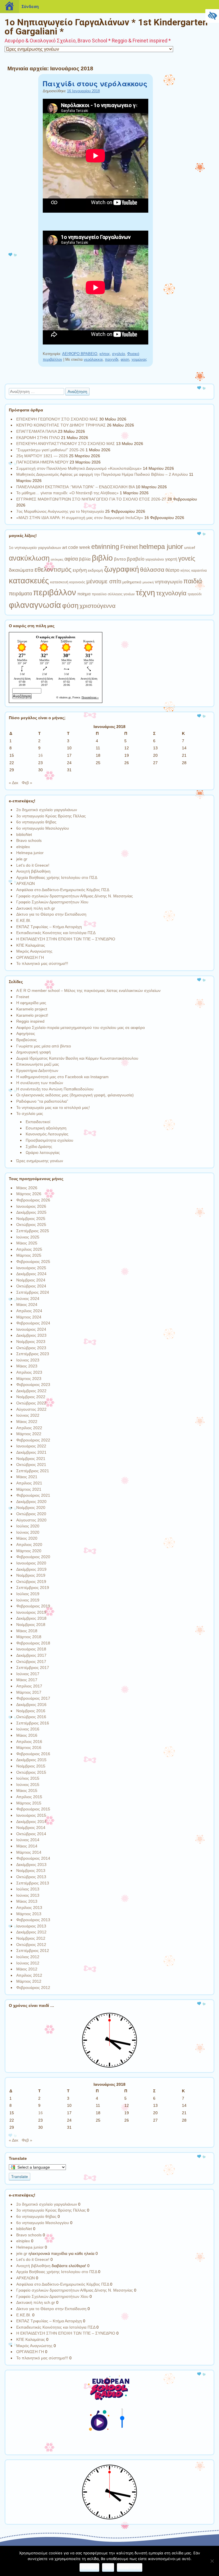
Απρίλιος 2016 (29, 1742)
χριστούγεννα (98, 606)
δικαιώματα (21, 570)
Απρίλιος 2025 (29, 1249)
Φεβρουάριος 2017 (33, 1698)
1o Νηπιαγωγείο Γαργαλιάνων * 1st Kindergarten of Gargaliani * (106, 27)
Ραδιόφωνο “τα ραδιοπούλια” (42, 1101)
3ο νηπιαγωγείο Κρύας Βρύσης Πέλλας (51, 816)
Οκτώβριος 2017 (31, 1662)
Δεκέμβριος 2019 (31, 1569)
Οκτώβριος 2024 (31, 1286)
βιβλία (85, 559)
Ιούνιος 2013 (28, 1895)
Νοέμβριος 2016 (31, 1711)
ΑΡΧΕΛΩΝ (26, 883)
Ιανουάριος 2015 (31, 1815)
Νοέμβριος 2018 (31, 1625)
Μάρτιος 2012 (29, 1981)
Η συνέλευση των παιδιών (40, 1083)
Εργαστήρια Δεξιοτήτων (37, 1070)
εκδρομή (95, 570)
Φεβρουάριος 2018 (33, 1643)
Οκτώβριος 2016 (31, 1717)
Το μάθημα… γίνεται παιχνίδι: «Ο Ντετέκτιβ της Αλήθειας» (67, 493)
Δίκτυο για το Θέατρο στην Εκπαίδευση (51, 914)
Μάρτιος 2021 (29, 1489)
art (65, 547)
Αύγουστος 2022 (31, 1409)
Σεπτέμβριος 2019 (33, 1588)
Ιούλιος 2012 (28, 1957)
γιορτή (171, 559)
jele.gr (22, 859)
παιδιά (193, 581)
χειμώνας (139, 359)
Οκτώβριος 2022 (31, 1403)
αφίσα (71, 559)
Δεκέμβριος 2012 (31, 1932)
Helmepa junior (30, 853)
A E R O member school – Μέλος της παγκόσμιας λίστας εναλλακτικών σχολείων (88, 990)
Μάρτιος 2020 (29, 1551)
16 (40, 755)
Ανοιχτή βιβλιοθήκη (33, 871)
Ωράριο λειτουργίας (43, 1152)
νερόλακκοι (93, 359)
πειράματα (20, 594)
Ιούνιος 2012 (28, 1963)
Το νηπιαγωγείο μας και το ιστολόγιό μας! (53, 1107)
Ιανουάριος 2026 (31, 1206)
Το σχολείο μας (30, 1113)
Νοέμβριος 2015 (31, 1766)
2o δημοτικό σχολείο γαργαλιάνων (47, 810)
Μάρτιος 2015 (29, 1803)
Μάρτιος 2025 (29, 1255)
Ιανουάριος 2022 (31, 1446)
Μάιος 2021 (27, 1477)
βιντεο (120, 559)
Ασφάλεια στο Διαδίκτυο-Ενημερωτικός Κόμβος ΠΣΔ (63, 890)
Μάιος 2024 (27, 1305)
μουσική (148, 582)
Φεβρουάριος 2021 (33, 1495)
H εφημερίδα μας (31, 1003)
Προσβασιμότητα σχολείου (49, 1140)
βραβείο (136, 559)
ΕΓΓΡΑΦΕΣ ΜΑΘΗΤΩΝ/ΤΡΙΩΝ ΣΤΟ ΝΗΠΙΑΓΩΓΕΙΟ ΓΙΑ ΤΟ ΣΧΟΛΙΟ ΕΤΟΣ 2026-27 (91, 499)
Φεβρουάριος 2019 (33, 1606)
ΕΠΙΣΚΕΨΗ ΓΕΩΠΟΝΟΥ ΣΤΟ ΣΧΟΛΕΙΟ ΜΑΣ (57, 419)
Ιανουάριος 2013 (31, 1926)
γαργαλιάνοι (155, 559)
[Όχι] (212, 2561)
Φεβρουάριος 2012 (33, 1988)
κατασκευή (59, 582)
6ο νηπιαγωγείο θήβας (36, 822)
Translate (20, 2177)
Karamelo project (32, 1009)
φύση (125, 359)
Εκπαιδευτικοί (38, 1122)
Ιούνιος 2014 (28, 1840)
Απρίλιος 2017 (29, 1686)
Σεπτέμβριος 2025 (33, 1231)
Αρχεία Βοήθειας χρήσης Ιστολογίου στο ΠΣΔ (57, 877)
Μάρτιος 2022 (29, 1434)
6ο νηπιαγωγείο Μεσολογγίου (43, 828)
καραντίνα (199, 571)
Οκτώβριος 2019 (31, 1582)
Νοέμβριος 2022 (31, 1397)
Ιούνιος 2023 (28, 1360)
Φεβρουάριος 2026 (33, 1200)
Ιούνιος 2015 (28, 1785)
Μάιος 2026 (27, 1188)
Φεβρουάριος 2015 (33, 1809)
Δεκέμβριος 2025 (31, 1212)
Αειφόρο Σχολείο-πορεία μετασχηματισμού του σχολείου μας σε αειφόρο (81, 1027)
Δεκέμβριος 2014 (31, 1822)
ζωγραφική (121, 569)
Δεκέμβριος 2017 (31, 1655)
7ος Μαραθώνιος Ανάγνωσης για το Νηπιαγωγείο (60, 511)
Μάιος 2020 (27, 1538)
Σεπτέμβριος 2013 (33, 1883)
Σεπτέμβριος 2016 (33, 1723)
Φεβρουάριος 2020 (33, 1557)
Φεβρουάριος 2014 (33, 1858)
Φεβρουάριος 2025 (33, 1262)
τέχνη (145, 592)
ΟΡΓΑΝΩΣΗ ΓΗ (30, 957)
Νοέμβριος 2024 (31, 1280)
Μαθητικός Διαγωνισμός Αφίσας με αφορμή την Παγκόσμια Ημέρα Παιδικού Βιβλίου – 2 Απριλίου (102, 474)
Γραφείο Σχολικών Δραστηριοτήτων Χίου (52, 902)
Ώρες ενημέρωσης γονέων (40, 1161)
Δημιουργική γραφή (34, 1052)
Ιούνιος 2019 (28, 1600)
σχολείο (118, 354)
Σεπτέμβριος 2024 (33, 1292)
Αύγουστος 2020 (31, 1520)
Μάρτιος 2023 (29, 1379)
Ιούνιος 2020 (28, 1532)
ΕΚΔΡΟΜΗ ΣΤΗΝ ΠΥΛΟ (38, 438)
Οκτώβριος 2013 (31, 1877)
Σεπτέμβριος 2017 (33, 1668)
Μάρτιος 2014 (29, 1852)
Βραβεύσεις (27, 1040)
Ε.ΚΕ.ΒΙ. (24, 920)
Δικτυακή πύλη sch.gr (36, 908)
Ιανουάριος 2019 (31, 1612)
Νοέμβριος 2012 (31, 1938)
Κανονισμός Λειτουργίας (47, 1134)
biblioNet (24, 834)
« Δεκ (14, 783)
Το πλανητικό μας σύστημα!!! (42, 963)
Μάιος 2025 (27, 1243)
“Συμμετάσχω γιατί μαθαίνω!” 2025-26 (50, 450)
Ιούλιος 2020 (28, 1526)
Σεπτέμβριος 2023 (33, 1354)
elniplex (23, 847)
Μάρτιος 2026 (29, 1194)
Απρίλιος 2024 (29, 1311)
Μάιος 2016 (27, 1735)
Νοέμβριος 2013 (31, 1871)
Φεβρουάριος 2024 (33, 1323)
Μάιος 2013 (27, 1901)
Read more (130, 2567)
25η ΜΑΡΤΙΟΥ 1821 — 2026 (42, 456)
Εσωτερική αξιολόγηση (46, 1128)
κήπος (105, 354)
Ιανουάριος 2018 (31, 1649)
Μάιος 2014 (27, 1846)
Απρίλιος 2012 (29, 1975)
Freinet (129, 547)
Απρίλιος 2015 (29, 1797)
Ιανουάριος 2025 (31, 1268)
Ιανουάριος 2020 (31, 1563)
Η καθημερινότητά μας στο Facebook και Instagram (62, 1077)
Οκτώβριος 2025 (31, 1225)
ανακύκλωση (29, 558)
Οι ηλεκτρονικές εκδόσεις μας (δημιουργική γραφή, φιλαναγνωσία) (75, 1095)
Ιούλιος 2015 (28, 1778)
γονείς (187, 558)
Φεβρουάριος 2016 (33, 1754)
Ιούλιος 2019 (28, 1594)
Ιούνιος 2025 (28, 1237)
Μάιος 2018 (27, 1631)
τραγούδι (195, 594)
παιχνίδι (112, 359)
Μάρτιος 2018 (29, 1637)
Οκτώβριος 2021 (31, 1465)
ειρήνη (80, 570)
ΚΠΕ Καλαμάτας (31, 945)
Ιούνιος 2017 (28, 1674)
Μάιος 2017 (27, 1680)
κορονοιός (77, 582)
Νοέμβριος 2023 (31, 1342)
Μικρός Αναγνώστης (34, 951)
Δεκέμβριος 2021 (31, 1452)
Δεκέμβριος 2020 (31, 1502)
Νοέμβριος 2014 (31, 1828)
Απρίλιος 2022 (29, 1428)
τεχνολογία (171, 593)
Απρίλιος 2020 (29, 1545)
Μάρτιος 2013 (29, 1914)
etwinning (105, 547)
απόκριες (57, 559)
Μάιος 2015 (27, 1791)
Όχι (108, 2567)
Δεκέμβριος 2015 (31, 1760)
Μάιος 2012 (27, 1969)
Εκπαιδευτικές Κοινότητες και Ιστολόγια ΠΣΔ (56, 933)
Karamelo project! (32, 1015)
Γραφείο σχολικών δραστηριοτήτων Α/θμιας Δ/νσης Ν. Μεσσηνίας (75, 896)
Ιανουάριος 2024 (31, 1329)
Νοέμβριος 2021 (31, 1459)
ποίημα (84, 594)
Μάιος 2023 (27, 1366)
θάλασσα (152, 570)
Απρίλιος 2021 (29, 1483)
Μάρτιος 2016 (29, 1748)
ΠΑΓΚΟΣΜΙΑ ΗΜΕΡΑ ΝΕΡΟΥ (42, 462)
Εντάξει (89, 2567)
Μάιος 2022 (27, 1422)
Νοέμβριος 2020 (31, 1508)
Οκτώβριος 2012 (31, 1945)
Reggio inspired (30, 1021)
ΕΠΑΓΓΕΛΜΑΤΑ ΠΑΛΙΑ (36, 431)
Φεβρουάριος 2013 (33, 1920)
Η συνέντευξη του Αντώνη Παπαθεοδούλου (55, 1089)
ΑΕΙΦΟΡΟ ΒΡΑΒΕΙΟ (80, 354)
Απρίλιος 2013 (29, 1908)
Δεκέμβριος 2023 (31, 1335)
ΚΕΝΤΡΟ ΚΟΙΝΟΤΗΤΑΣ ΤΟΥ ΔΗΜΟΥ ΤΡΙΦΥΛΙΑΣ (61, 425)
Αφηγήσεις (26, 1033)
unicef (190, 547)
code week (79, 547)
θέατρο (172, 570)
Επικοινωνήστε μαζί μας (38, 1064)
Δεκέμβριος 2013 (31, 1865)
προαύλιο (99, 594)
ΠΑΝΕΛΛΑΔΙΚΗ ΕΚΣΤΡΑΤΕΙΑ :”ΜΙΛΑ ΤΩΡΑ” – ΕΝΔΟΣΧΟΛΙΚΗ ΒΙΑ (75, 487)
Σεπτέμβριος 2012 (33, 1951)
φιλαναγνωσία (35, 605)
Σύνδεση (30, 6)
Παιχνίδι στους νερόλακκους (95, 83)
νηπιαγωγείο (169, 582)
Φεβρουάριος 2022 (33, 1440)
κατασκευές (29, 581)
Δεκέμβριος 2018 (31, 1618)
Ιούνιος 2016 (28, 1729)
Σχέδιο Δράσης (39, 1147)
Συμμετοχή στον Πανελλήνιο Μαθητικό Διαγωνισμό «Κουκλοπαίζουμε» (79, 468)
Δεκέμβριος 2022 (31, 1391)
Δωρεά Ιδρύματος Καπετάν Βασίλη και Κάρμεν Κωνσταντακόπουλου (77, 1058)
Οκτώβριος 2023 (31, 1348)
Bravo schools (29, 840)
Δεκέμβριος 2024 (31, 1274)
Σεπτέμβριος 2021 (33, 1471)
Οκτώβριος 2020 (31, 1514)
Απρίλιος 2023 (29, 1372)
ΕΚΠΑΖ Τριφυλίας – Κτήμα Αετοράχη (49, 927)
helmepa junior (161, 546)
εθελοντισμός (53, 570)
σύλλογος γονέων (121, 594)
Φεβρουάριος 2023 (33, 1385)
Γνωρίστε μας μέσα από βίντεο (44, 1046)
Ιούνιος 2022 (28, 1415)
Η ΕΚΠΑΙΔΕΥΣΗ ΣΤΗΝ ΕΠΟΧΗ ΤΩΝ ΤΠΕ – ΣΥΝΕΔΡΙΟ (66, 939)
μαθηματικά (132, 582)
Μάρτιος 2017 (29, 1692)
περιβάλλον (55, 592)
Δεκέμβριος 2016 (31, 1705)
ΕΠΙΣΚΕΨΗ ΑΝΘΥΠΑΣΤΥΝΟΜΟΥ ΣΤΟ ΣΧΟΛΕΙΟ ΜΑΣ (66, 444)
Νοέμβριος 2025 (31, 1219)
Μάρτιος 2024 (29, 1317)
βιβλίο (102, 558)
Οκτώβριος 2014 (31, 1834)
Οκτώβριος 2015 (31, 1772)
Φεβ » (27, 783)
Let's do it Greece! (33, 865)
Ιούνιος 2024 (28, 1299)
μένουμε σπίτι (104, 581)
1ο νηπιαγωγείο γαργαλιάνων (35, 547)
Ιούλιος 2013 (28, 1889)
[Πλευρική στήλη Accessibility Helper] (212, 16)
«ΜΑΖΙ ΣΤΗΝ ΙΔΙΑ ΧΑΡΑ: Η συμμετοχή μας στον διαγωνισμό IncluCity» (80, 518)
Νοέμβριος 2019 (31, 1575)
